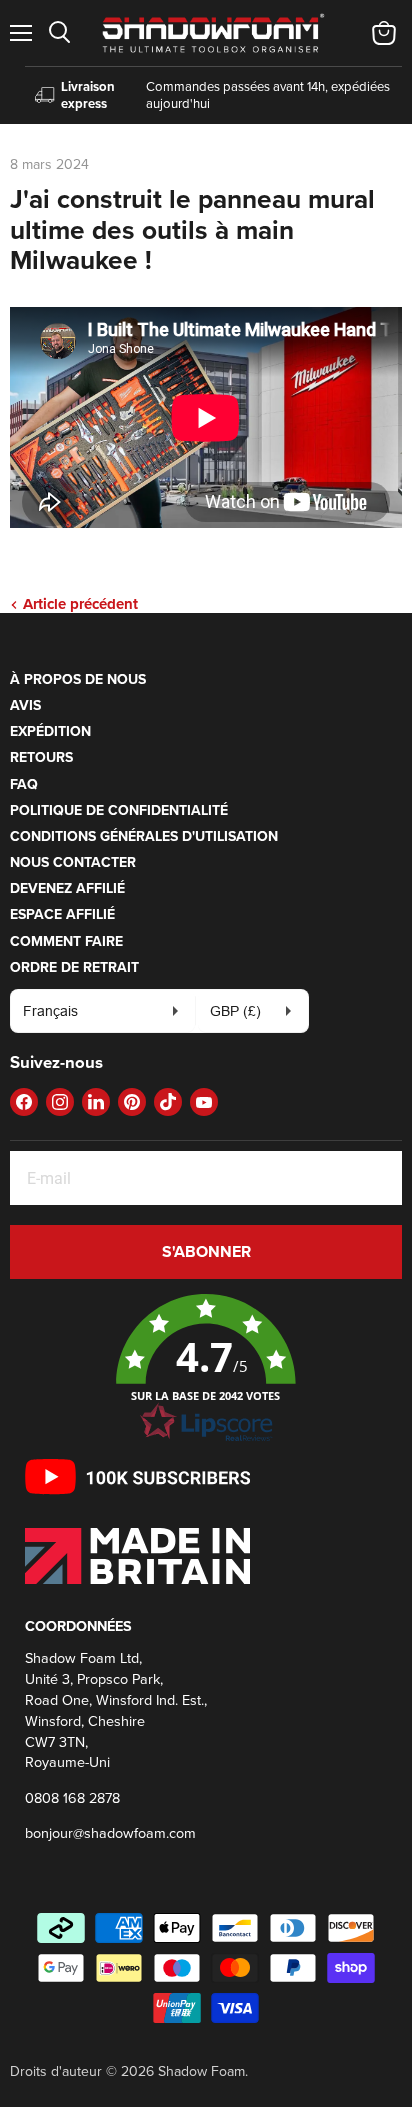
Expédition (50, 731)
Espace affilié (62, 914)
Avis (25, 705)
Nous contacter (73, 862)
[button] (206, 1369)
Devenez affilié (67, 888)
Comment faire (66, 941)
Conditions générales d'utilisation (144, 836)
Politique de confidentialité (119, 810)
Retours (41, 757)
